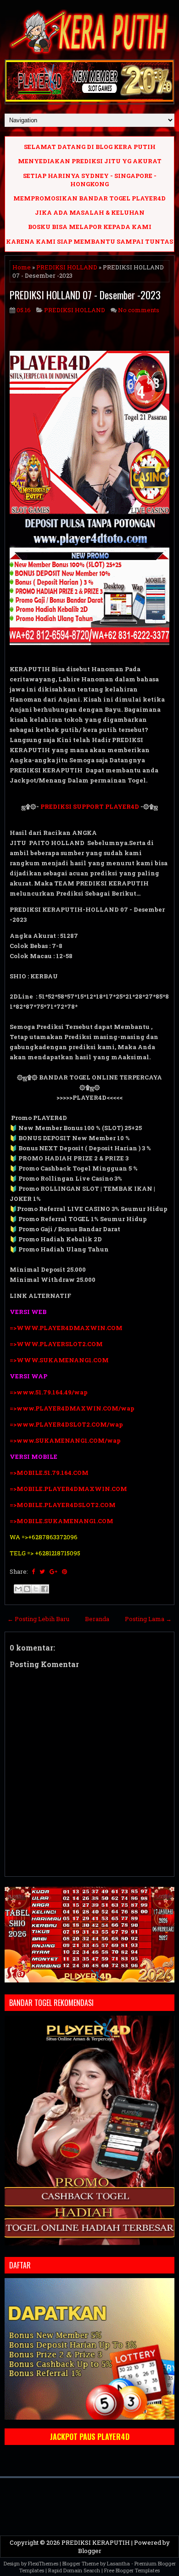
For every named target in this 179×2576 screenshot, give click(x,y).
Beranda (97, 1619)
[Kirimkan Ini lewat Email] (18, 1589)
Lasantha (118, 2563)
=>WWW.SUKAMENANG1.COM (59, 1360)
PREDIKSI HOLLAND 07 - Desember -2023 (85, 295)
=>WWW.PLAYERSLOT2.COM (56, 1344)
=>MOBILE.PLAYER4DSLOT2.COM (63, 1505)
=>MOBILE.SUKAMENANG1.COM (62, 1521)
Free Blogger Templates (132, 2570)
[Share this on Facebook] (33, 1571)
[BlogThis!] (27, 1589)
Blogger (90, 2551)
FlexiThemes (43, 2563)
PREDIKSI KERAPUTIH (96, 2542)
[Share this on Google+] (53, 1571)
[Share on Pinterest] (64, 1571)
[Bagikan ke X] (36, 1589)
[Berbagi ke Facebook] (45, 1589)
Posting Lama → (148, 1619)
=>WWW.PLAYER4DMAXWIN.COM (66, 1328)
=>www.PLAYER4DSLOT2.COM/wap (66, 1424)
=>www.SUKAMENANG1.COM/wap (65, 1440)
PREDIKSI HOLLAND (67, 267)
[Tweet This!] (42, 1571)
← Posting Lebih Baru (38, 1619)
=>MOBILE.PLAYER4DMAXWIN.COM (68, 1489)
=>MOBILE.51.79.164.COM (49, 1473)
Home (22, 267)
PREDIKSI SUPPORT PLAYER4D (90, 806)
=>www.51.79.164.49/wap (49, 1392)
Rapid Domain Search (74, 2570)
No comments (139, 310)
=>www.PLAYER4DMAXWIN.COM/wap (72, 1408)
